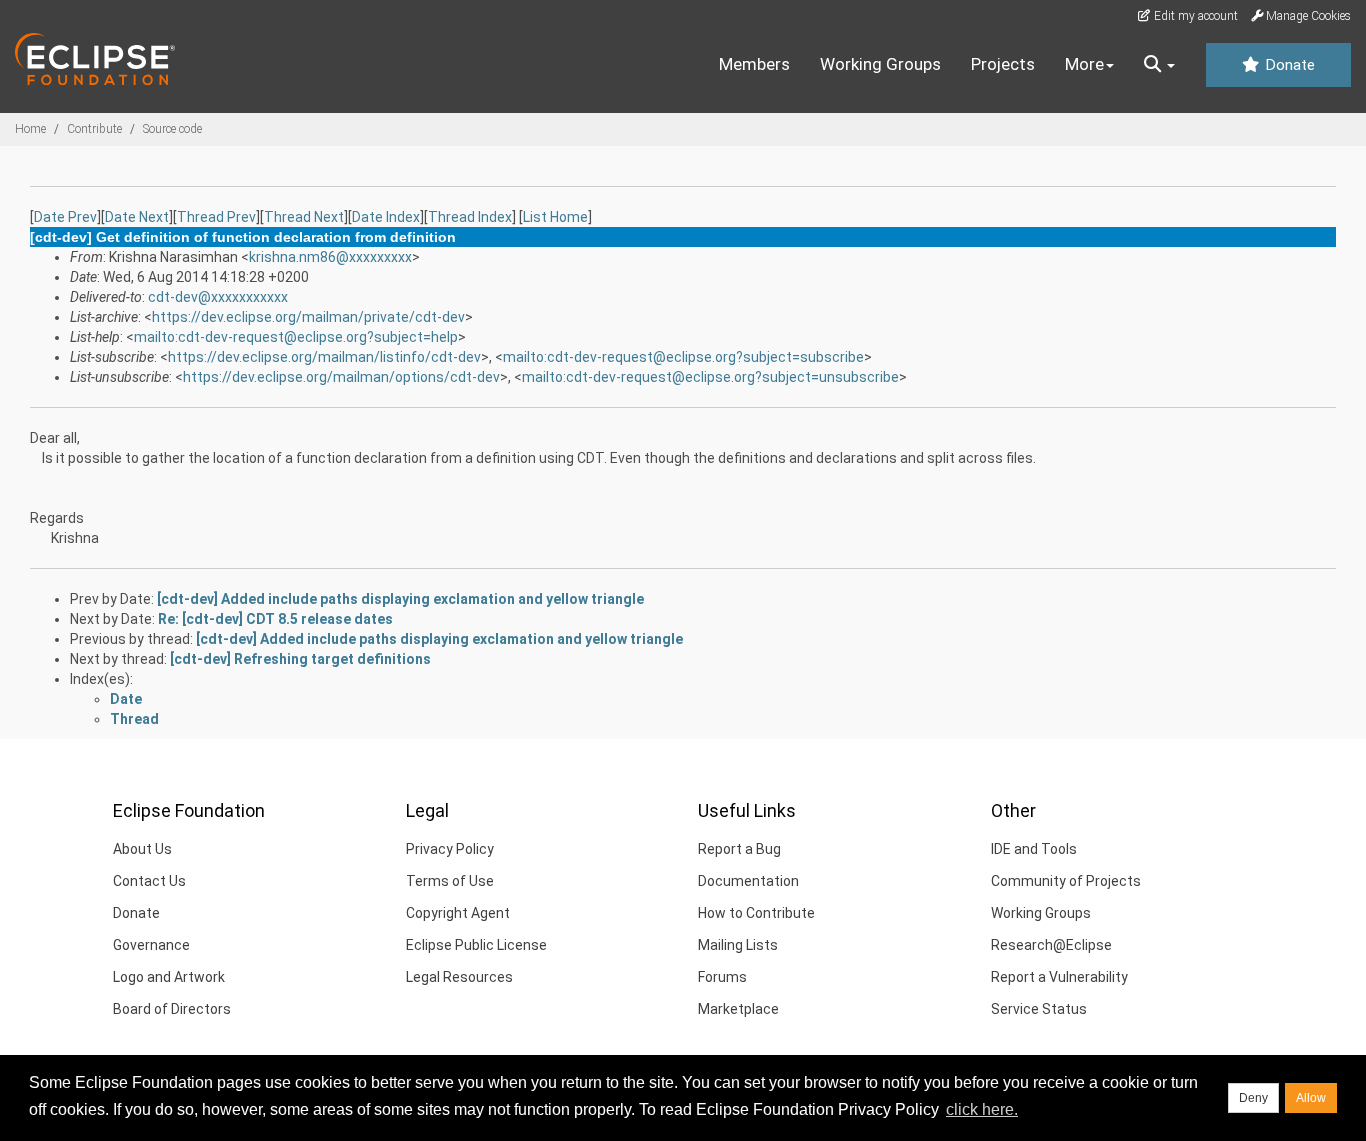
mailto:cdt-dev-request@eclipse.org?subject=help (296, 337)
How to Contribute (756, 913)
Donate (1288, 65)
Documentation (748, 881)
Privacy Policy (450, 849)
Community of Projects (1066, 881)
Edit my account (1194, 16)
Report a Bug (739, 849)
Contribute (94, 129)
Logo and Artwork (169, 977)
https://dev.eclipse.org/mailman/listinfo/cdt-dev (324, 357)
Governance (151, 945)
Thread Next (304, 217)
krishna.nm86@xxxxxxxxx (330, 257)
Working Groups (880, 64)
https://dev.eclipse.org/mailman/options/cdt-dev (341, 377)
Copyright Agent (458, 913)
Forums (722, 977)
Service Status (1039, 1009)
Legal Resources (459, 977)
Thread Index (470, 217)
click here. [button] (982, 1109)
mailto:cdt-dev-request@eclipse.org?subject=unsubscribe (710, 377)
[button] (1159, 65)
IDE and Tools (1034, 849)
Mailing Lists (738, 945)
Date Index (386, 217)
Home (30, 129)
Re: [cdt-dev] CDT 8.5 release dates (275, 619)
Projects (1003, 64)
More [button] (1084, 64)
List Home (555, 217)
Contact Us (149, 881)
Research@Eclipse (1051, 945)
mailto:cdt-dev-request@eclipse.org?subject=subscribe (683, 357)
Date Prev (65, 217)
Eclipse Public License (476, 945)
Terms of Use (450, 881)
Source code (172, 129)
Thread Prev (216, 217)
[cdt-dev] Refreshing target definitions (300, 659)
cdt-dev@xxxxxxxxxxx (218, 297)
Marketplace (738, 1009)
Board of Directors (172, 1009)
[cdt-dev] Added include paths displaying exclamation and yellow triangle (400, 599)
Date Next (137, 217)
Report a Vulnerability (1059, 977)
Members (754, 64)
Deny (1253, 1098)
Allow (1311, 1098)
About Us (142, 849)
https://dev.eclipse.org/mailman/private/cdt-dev (308, 317)
